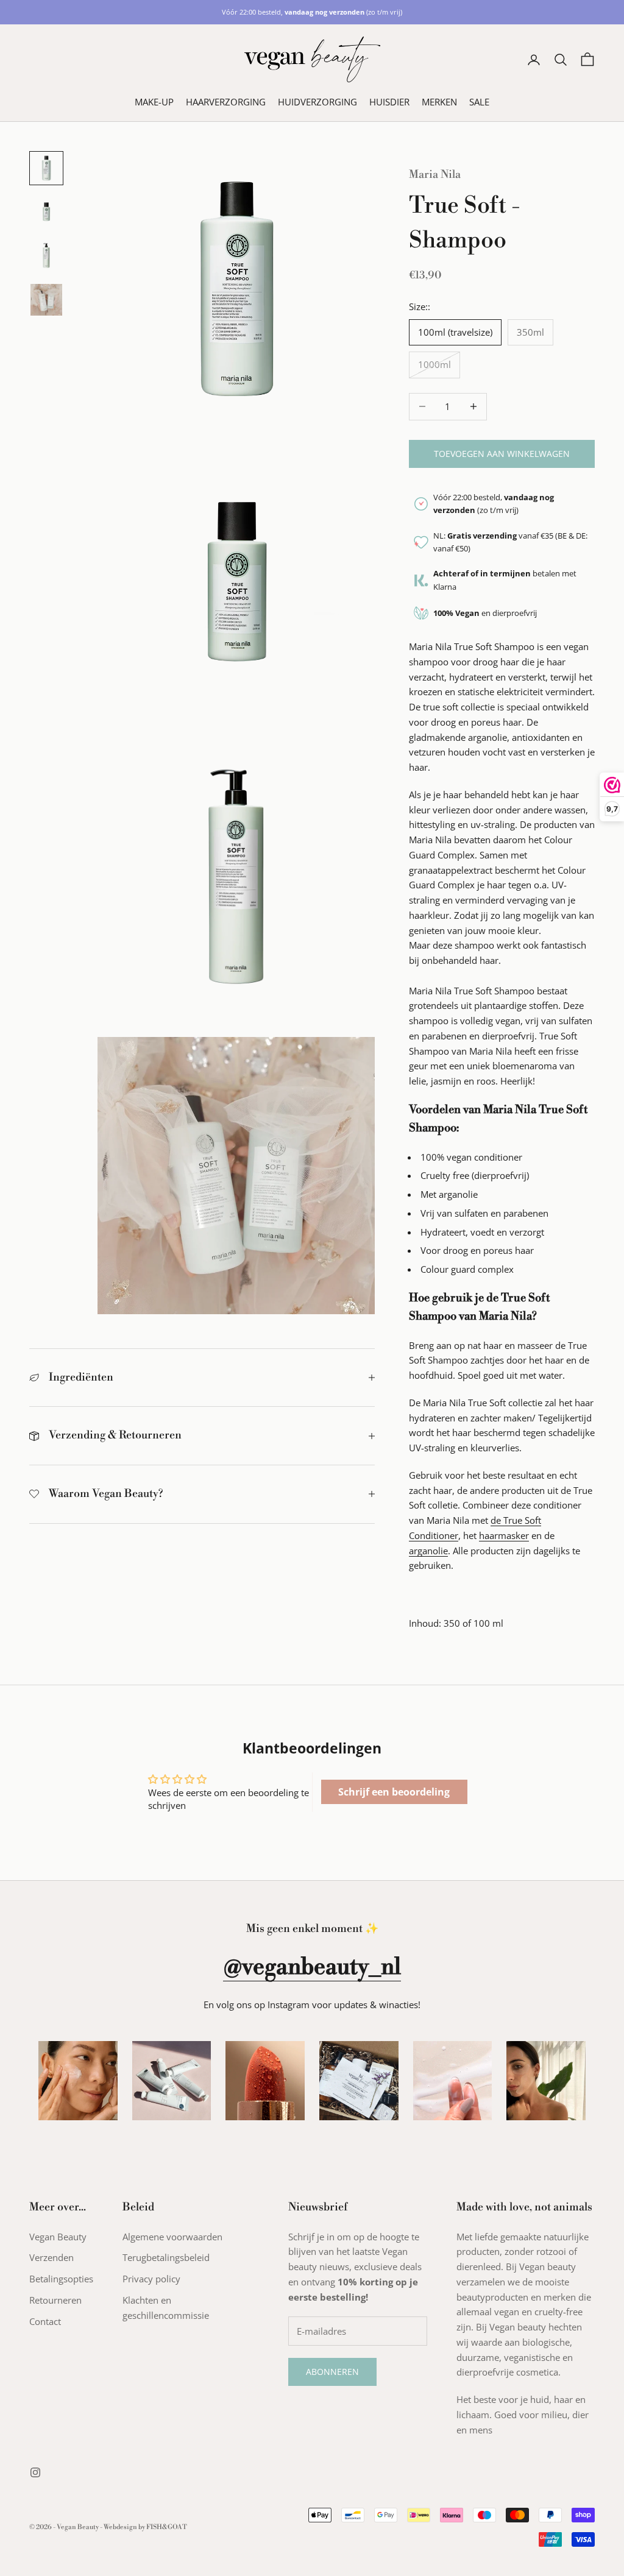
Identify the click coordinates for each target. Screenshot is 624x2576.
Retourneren (55, 2300)
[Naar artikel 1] (46, 168)
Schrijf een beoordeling (394, 1792)
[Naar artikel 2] (46, 212)
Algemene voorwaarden (172, 2237)
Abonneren (332, 2372)
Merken (439, 102)
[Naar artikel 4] (46, 300)
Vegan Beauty (58, 2237)
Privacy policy (151, 2279)
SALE (479, 102)
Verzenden (51, 2257)
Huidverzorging (317, 102)
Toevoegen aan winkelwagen (502, 454)
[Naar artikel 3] (46, 256)
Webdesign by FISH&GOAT (145, 2527)
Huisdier (389, 102)
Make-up (154, 102)
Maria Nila (435, 175)
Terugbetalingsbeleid (166, 2257)
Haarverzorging (226, 102)
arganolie (428, 1551)
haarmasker (504, 1535)
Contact (45, 2321)
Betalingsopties (61, 2279)
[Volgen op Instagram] (35, 2472)
